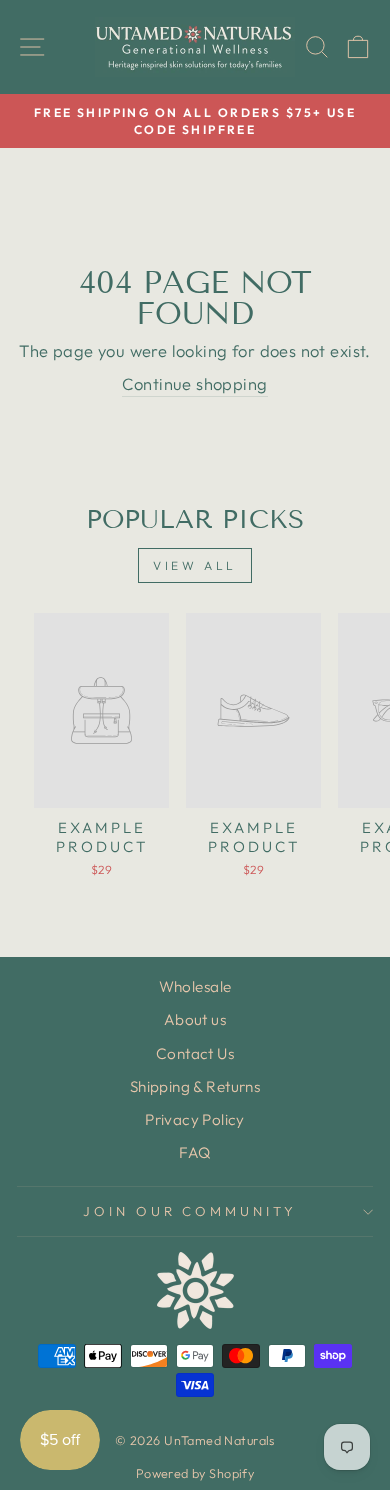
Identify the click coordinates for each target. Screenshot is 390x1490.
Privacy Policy (195, 1119)
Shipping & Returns (195, 1086)
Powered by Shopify (195, 1473)
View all (195, 565)
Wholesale (195, 986)
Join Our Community (190, 1211)
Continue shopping (194, 383)
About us (195, 1019)
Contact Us (195, 1053)
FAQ (194, 1152)
